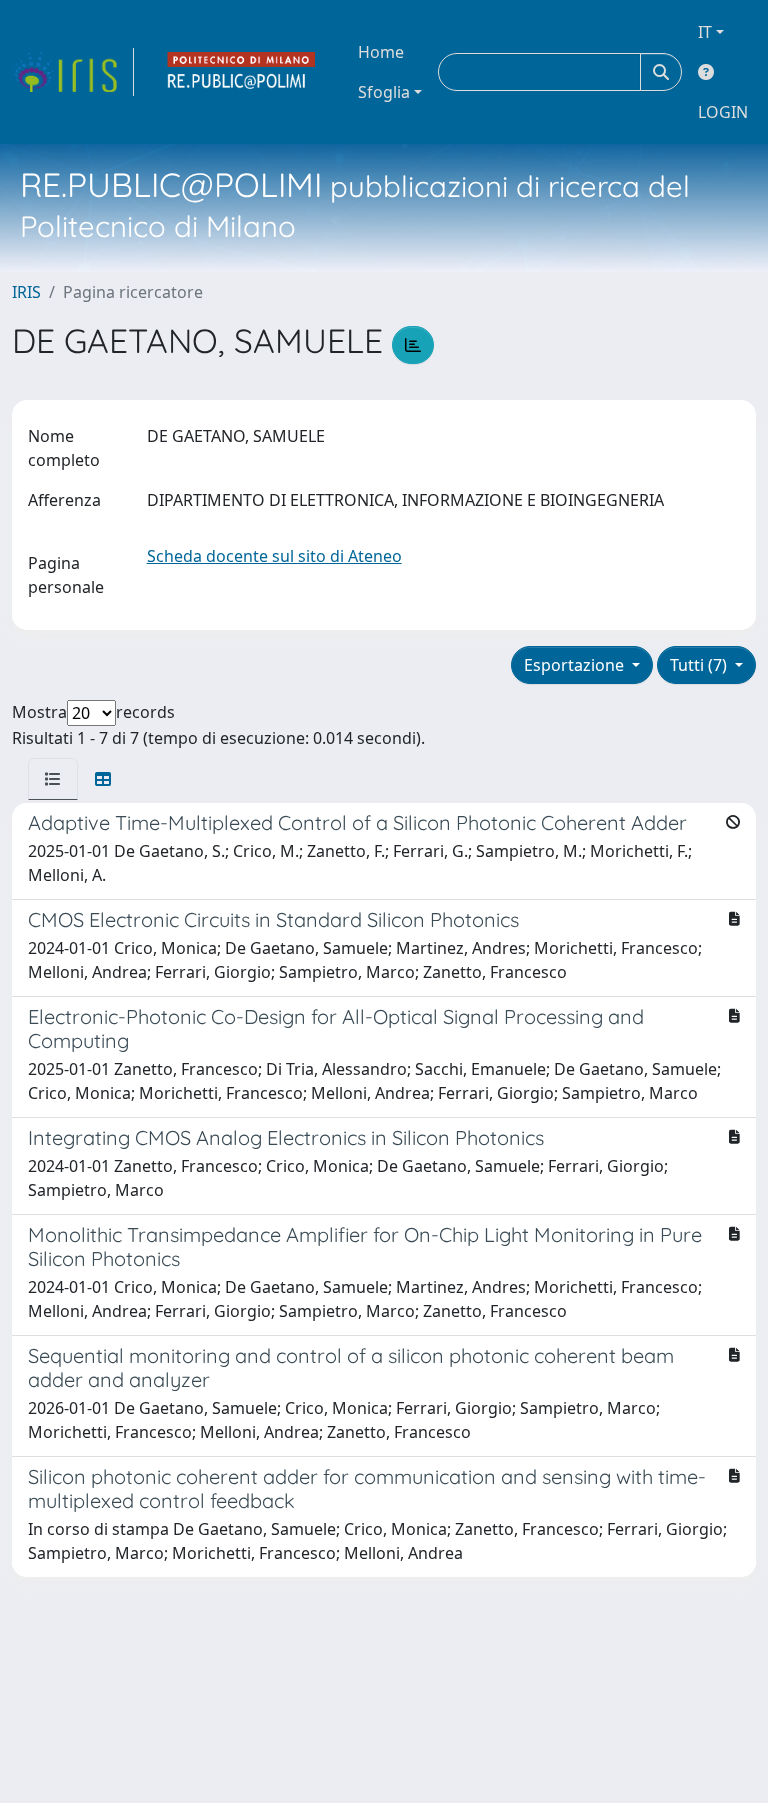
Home (381, 52)
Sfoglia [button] (384, 92)
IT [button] (705, 32)
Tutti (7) (700, 665)
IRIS (26, 292)
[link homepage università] (242, 72)
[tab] (53, 779)
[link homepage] (73, 72)
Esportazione (576, 665)
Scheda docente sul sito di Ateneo (274, 556)
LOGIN (723, 112)
